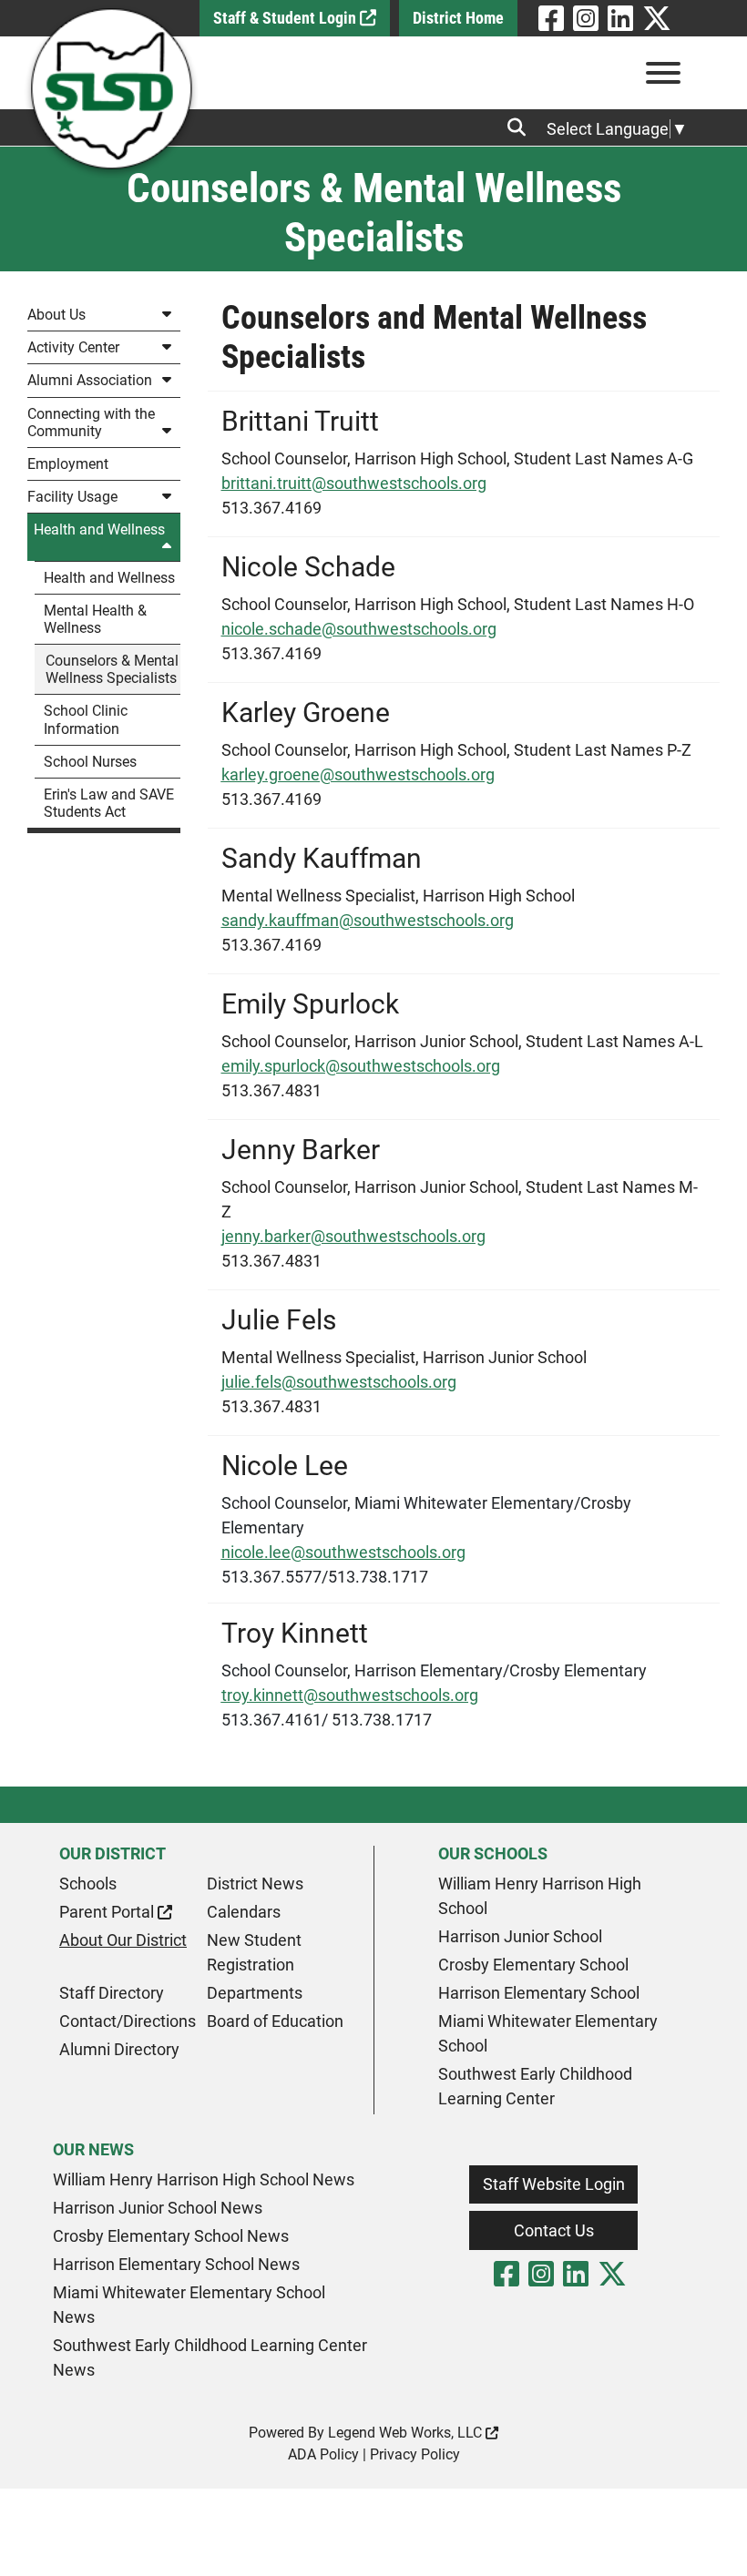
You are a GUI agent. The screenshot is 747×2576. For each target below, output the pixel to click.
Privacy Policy (415, 2454)
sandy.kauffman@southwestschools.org (368, 920)
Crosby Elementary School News (171, 2236)
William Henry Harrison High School (540, 1896)
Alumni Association (90, 380)
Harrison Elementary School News (176, 2264)
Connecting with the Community (91, 423)
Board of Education (275, 2021)
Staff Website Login (554, 2184)
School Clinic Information (86, 719)
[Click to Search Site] (522, 127)
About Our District (123, 1940)
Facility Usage (72, 497)
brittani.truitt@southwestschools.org (354, 483)
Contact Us (554, 2230)
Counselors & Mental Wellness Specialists (112, 669)
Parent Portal (108, 1912)
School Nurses (90, 762)
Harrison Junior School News (158, 2208)
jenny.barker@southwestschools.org (353, 1236)
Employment (68, 464)
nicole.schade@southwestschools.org (359, 629)
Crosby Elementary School (533, 1965)
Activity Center (73, 347)
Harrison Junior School (520, 1936)
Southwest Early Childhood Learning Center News (210, 2357)
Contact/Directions (128, 2021)
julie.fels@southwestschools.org (339, 1382)
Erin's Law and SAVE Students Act (109, 803)
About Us (56, 315)
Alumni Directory (119, 2049)
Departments (255, 1993)
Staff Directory (112, 1993)
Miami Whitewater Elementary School (548, 2033)
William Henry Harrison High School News (204, 2179)
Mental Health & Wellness (95, 619)
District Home (458, 18)
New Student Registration (254, 1952)
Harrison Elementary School (539, 1993)
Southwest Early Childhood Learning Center (535, 2086)
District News (255, 1884)
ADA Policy (323, 2454)
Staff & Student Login (287, 18)
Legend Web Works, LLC (407, 2433)
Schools (88, 1884)
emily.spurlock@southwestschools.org (361, 1066)
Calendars (244, 1912)
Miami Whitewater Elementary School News (189, 2305)
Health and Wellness (99, 529)
